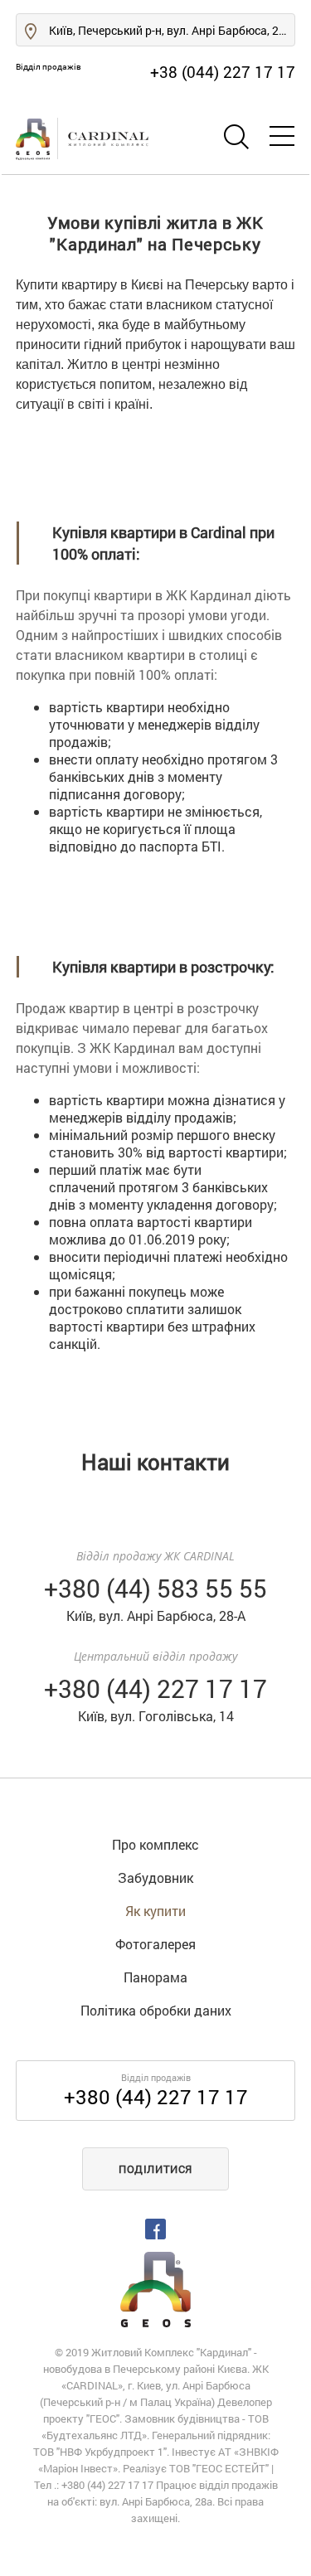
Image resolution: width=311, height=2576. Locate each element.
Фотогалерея (155, 1944)
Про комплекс (155, 1844)
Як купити (155, 1911)
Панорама (155, 1977)
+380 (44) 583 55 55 (155, 1588)
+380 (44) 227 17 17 (156, 2097)
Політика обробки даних (156, 2010)
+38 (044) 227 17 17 (223, 72)
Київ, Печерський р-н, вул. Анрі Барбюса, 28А (171, 30)
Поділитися (155, 2169)
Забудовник (155, 1877)
